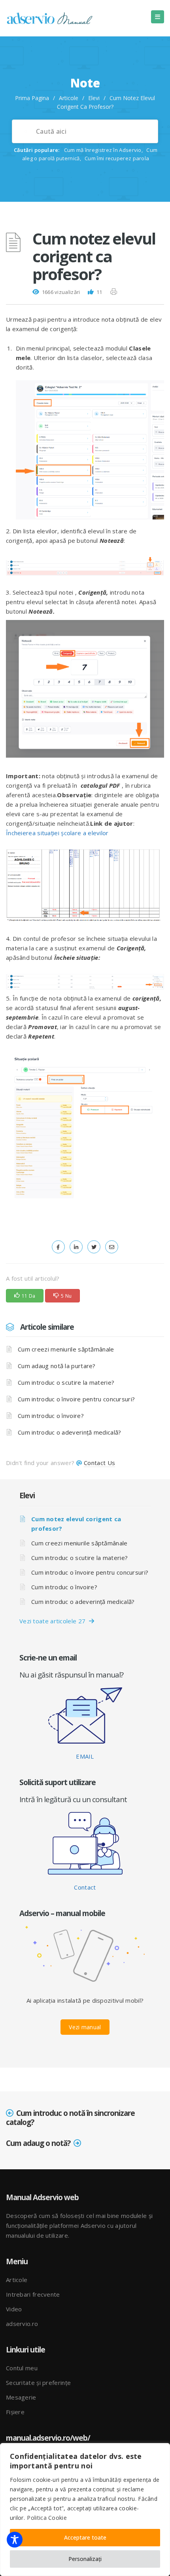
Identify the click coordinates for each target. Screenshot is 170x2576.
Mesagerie (21, 2397)
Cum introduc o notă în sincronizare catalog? (70, 2118)
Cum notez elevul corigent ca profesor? (76, 1524)
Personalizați (85, 2559)
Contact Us (99, 1463)
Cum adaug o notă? (38, 2143)
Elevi (94, 98)
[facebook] (58, 1247)
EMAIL (85, 1756)
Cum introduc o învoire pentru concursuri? (76, 1399)
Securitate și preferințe (38, 2383)
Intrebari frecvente (33, 2294)
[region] (85, 2510)
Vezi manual (85, 2027)
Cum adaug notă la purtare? (57, 1366)
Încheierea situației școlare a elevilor (57, 833)
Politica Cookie (47, 2518)
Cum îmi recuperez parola (117, 158)
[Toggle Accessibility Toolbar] (15, 2540)
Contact (85, 1887)
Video (14, 2309)
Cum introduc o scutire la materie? (66, 1382)
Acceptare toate (85, 2537)
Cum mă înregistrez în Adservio (103, 150)
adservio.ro (22, 2324)
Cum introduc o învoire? (51, 1416)
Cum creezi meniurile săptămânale (66, 1349)
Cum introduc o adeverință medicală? (70, 1432)
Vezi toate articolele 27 (54, 1621)
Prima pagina (32, 98)
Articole (69, 98)
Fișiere (15, 2412)
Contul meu (22, 2368)
